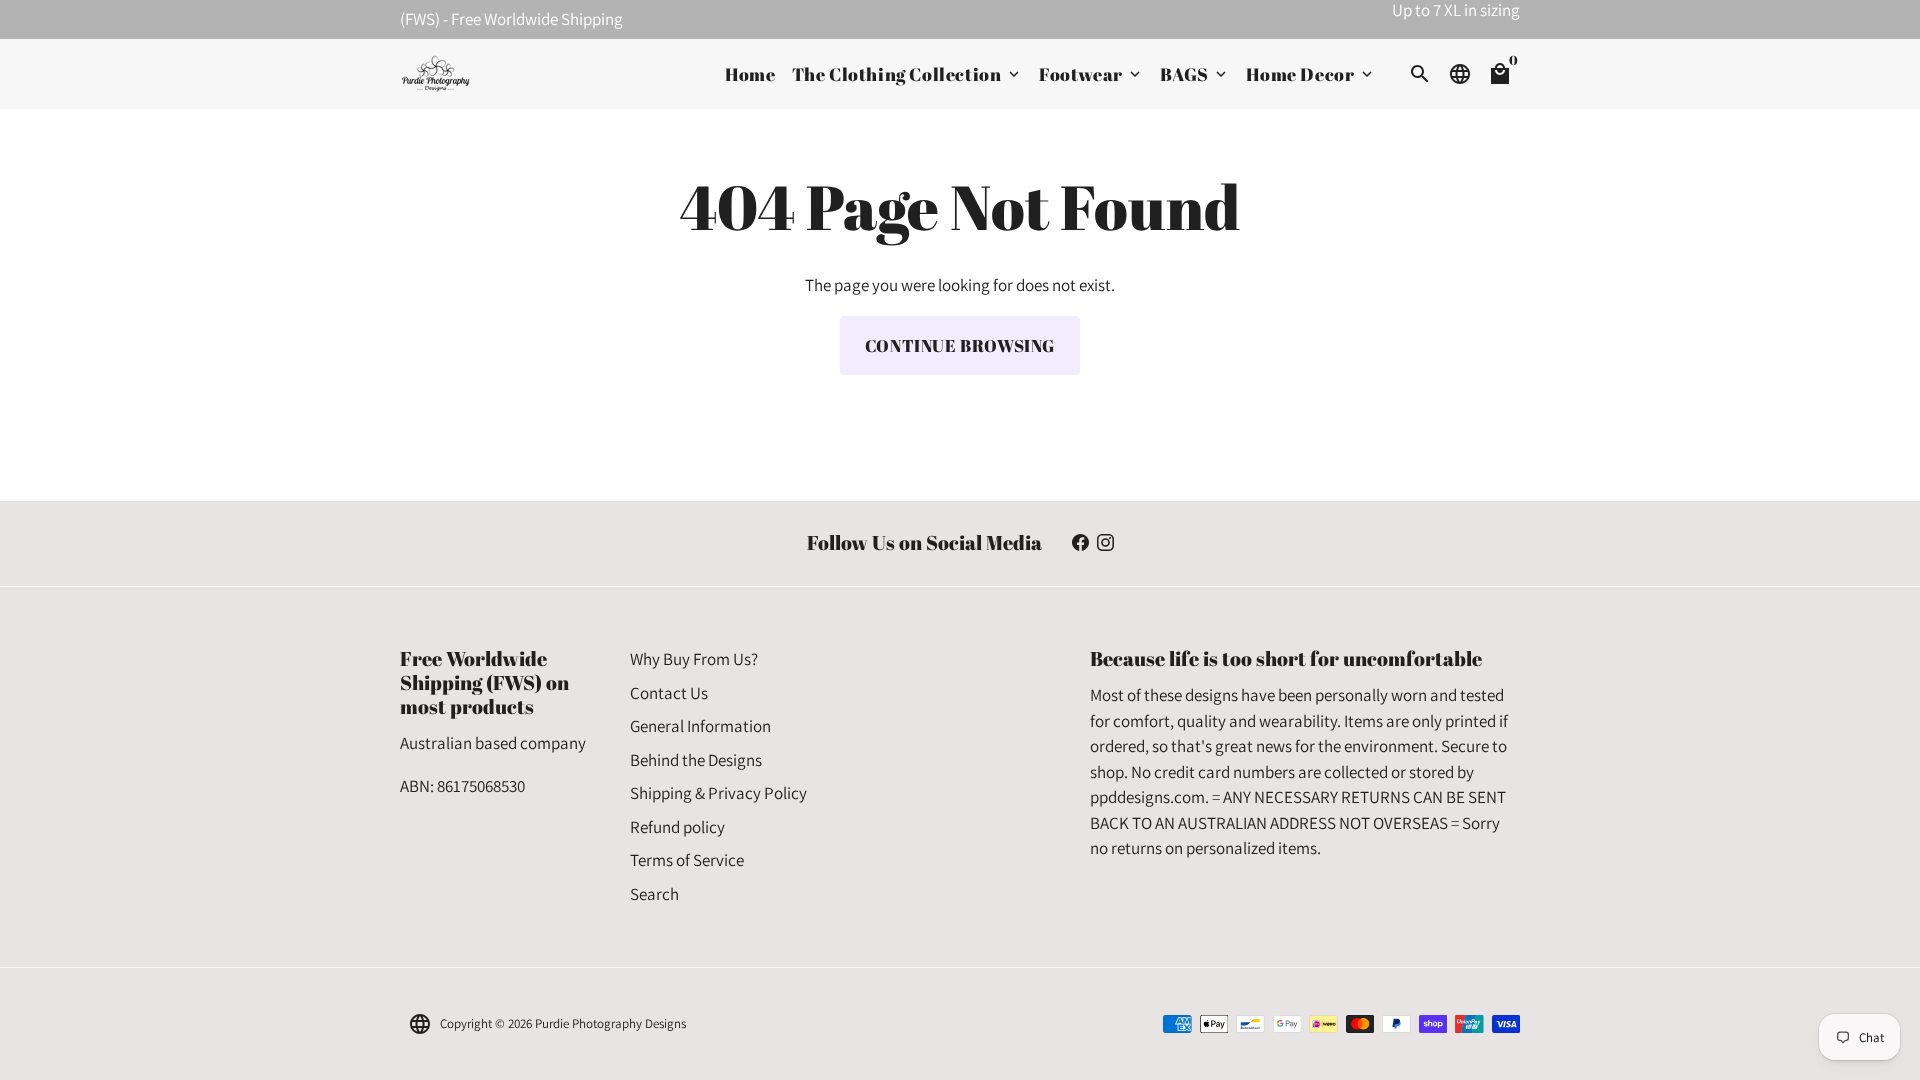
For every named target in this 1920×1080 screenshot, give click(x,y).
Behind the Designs (696, 760)
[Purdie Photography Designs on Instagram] (1105, 543)
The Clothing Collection (907, 74)
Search (654, 894)
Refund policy (677, 827)
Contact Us (669, 693)
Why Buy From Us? (694, 659)
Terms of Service (687, 860)
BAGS (1195, 74)
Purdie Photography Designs (610, 1023)
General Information (700, 726)
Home (750, 74)
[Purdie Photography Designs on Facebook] (1080, 543)
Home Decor (1311, 74)
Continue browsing (960, 345)
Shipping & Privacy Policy (718, 793)
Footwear (1091, 74)
